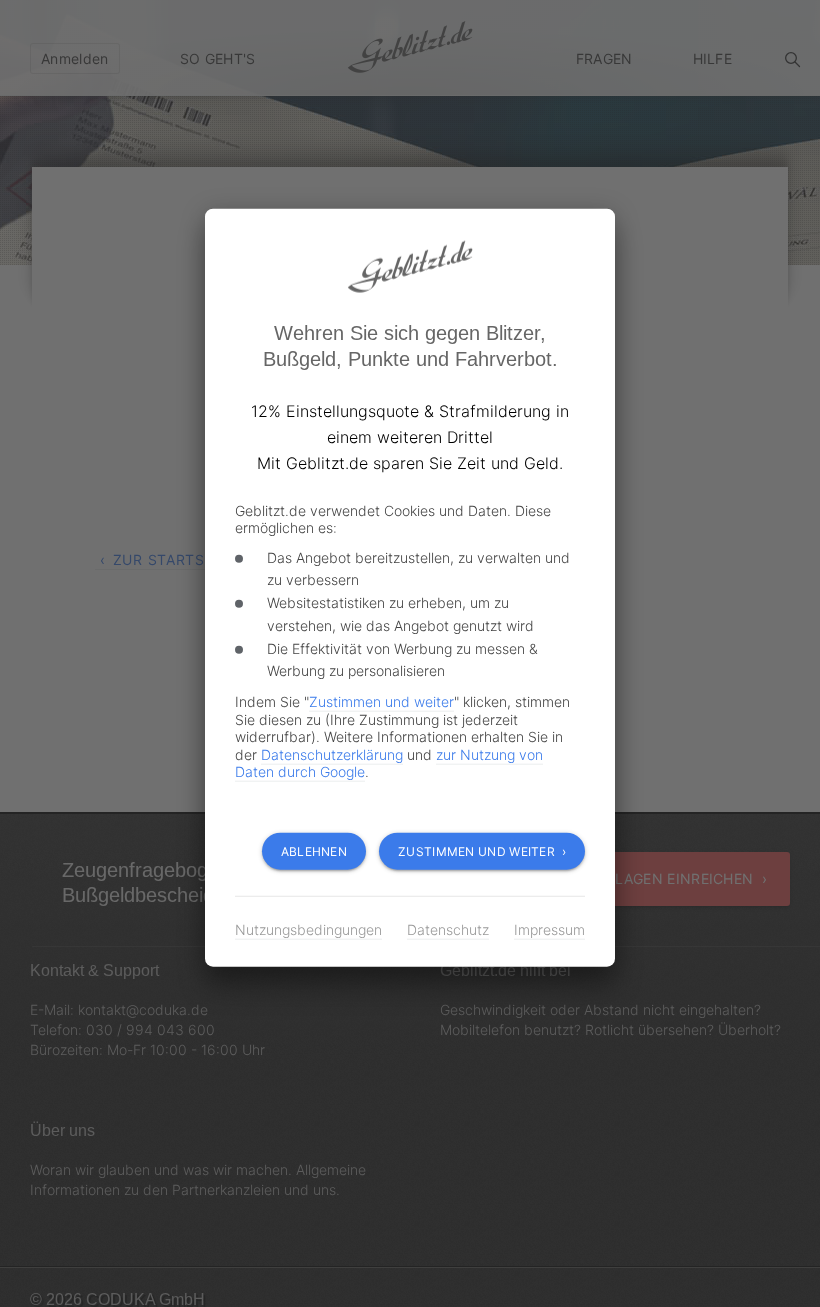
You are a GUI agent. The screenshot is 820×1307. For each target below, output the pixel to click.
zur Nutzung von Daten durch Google (410, 763)
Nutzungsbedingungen (306, 929)
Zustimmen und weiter (374, 702)
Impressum (540, 929)
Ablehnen (323, 852)
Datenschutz (440, 929)
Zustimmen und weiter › (485, 852)
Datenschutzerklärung (304, 754)
